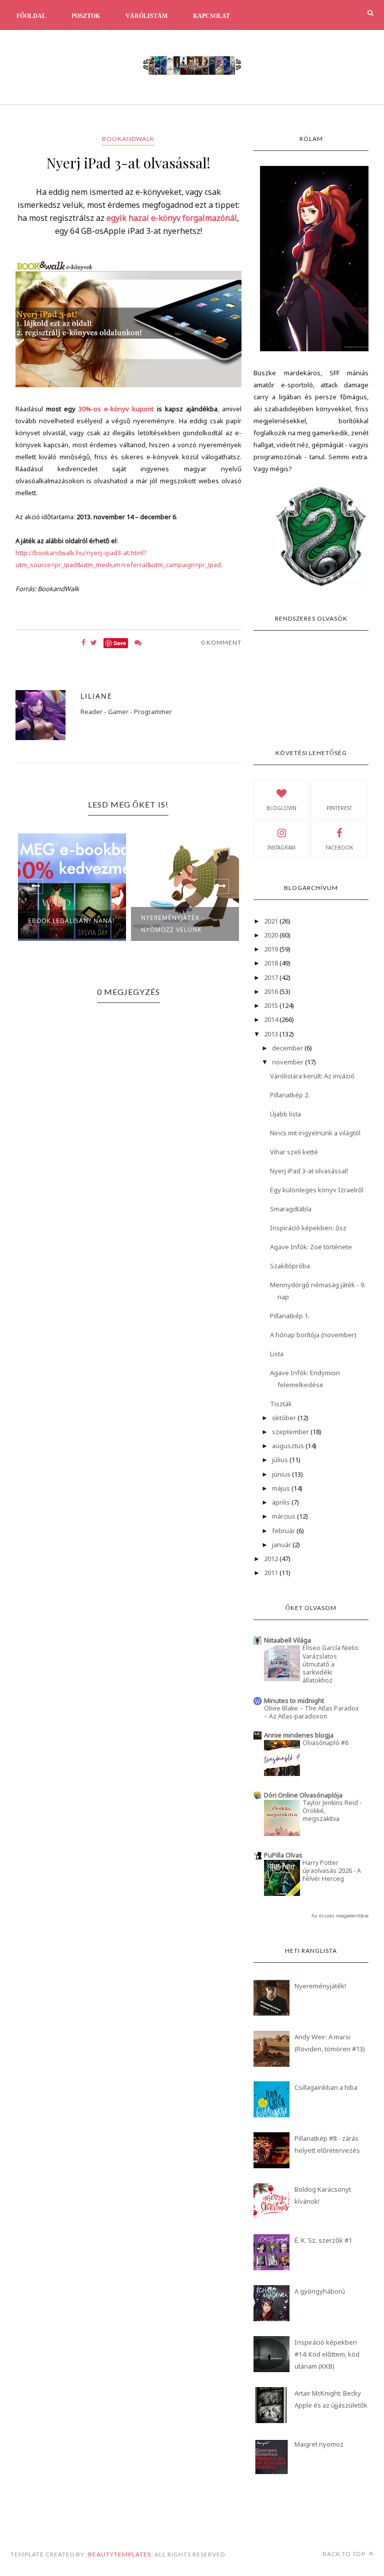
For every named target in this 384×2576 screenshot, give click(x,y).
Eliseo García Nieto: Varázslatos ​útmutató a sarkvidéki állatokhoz (331, 1664)
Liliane (96, 696)
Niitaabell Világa (287, 1640)
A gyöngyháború (320, 2291)
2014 (272, 1019)
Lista (277, 1354)
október (285, 1418)
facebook (339, 848)
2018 (272, 963)
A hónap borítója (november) (313, 1335)
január (282, 1545)
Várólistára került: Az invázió (312, 1076)
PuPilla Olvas (283, 1855)
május (282, 1488)
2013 (272, 1034)
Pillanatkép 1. (290, 1316)
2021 (272, 921)
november (288, 1062)
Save (120, 643)
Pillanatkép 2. (290, 1095)
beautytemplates (119, 2554)
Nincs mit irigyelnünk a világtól (315, 1133)
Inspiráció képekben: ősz (308, 1228)
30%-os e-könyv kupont (116, 409)
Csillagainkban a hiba (326, 2087)
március (284, 1516)
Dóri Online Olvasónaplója (303, 1795)
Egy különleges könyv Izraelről (317, 1190)
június (282, 1474)
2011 (272, 1573)
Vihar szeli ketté (294, 1152)
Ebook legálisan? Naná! (71, 921)
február (284, 1531)
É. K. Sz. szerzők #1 (323, 2240)
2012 (272, 1559)
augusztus (289, 1446)
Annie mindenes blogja (299, 1735)
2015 (272, 1005)
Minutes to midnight (294, 1701)
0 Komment (221, 642)
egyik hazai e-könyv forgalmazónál (172, 218)
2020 (272, 935)
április (282, 1502)
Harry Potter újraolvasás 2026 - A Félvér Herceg (332, 1871)
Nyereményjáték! (320, 1986)
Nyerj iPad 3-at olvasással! (309, 1171)
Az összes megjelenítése (340, 1916)
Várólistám (146, 16)
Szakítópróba (290, 1266)
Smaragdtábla (291, 1209)
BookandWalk (128, 139)
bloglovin (281, 808)
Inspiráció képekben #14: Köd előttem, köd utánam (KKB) (327, 2354)
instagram (281, 848)
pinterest (339, 808)
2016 (272, 991)
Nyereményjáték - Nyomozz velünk (172, 924)
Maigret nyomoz (319, 2444)
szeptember (291, 1432)
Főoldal (31, 16)
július (281, 1460)
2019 (272, 949)
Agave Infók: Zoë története (311, 1247)
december (288, 1048)
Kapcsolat (211, 16)
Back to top (345, 2554)
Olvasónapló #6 (325, 1743)
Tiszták (281, 1404)
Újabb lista (285, 1114)
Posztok (86, 16)
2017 (272, 977)
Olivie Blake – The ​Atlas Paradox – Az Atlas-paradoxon (311, 1712)
